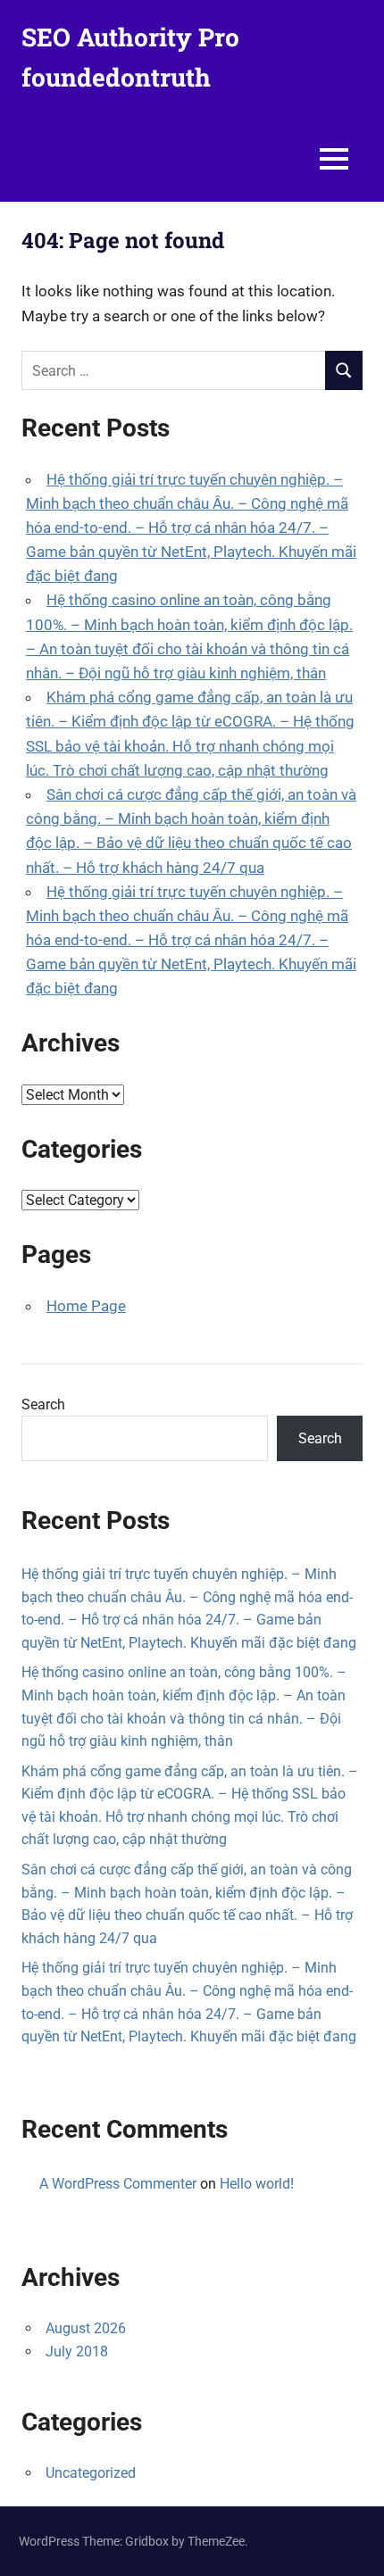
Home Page (86, 1306)
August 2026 (86, 2328)
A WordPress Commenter (118, 2184)
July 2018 (77, 2352)
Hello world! (257, 2184)
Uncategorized (91, 2473)
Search (43, 1404)
